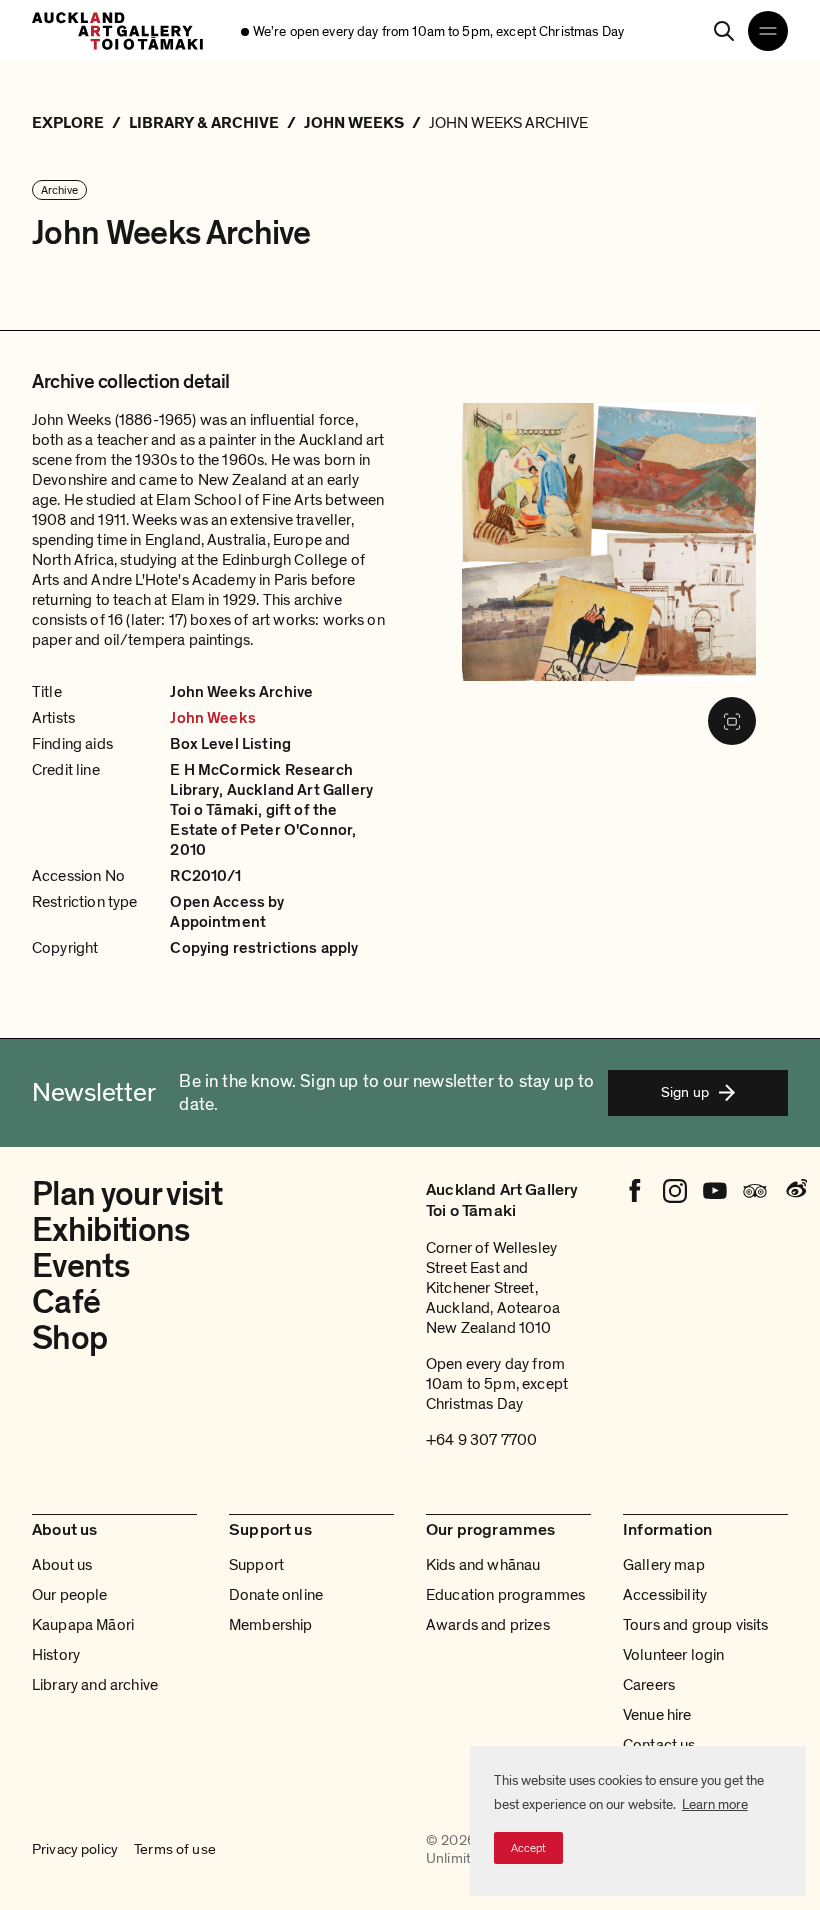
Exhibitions (111, 1230)
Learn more (715, 1804)
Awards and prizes (488, 1625)
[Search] (724, 31)
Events (80, 1266)
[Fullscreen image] (732, 721)
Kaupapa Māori (83, 1625)
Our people (70, 1595)
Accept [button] (528, 1848)
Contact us (659, 1745)
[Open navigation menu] (768, 31)
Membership (271, 1625)
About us (62, 1565)
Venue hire (657, 1715)
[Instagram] (675, 1191)
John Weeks (213, 718)
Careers (649, 1685)
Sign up (685, 1092)
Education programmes (505, 1595)
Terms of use (175, 1850)
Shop (69, 1338)
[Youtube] (715, 1191)
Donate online (276, 1595)
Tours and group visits (696, 1625)
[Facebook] (635, 1191)
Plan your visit (127, 1194)
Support (256, 1565)
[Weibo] (795, 1191)
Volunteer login (673, 1655)
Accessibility (665, 1595)
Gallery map (664, 1565)
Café (66, 1302)
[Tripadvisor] (755, 1191)
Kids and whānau (483, 1565)
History (56, 1655)
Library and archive (95, 1685)
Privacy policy (75, 1850)
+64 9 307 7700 (481, 1440)
